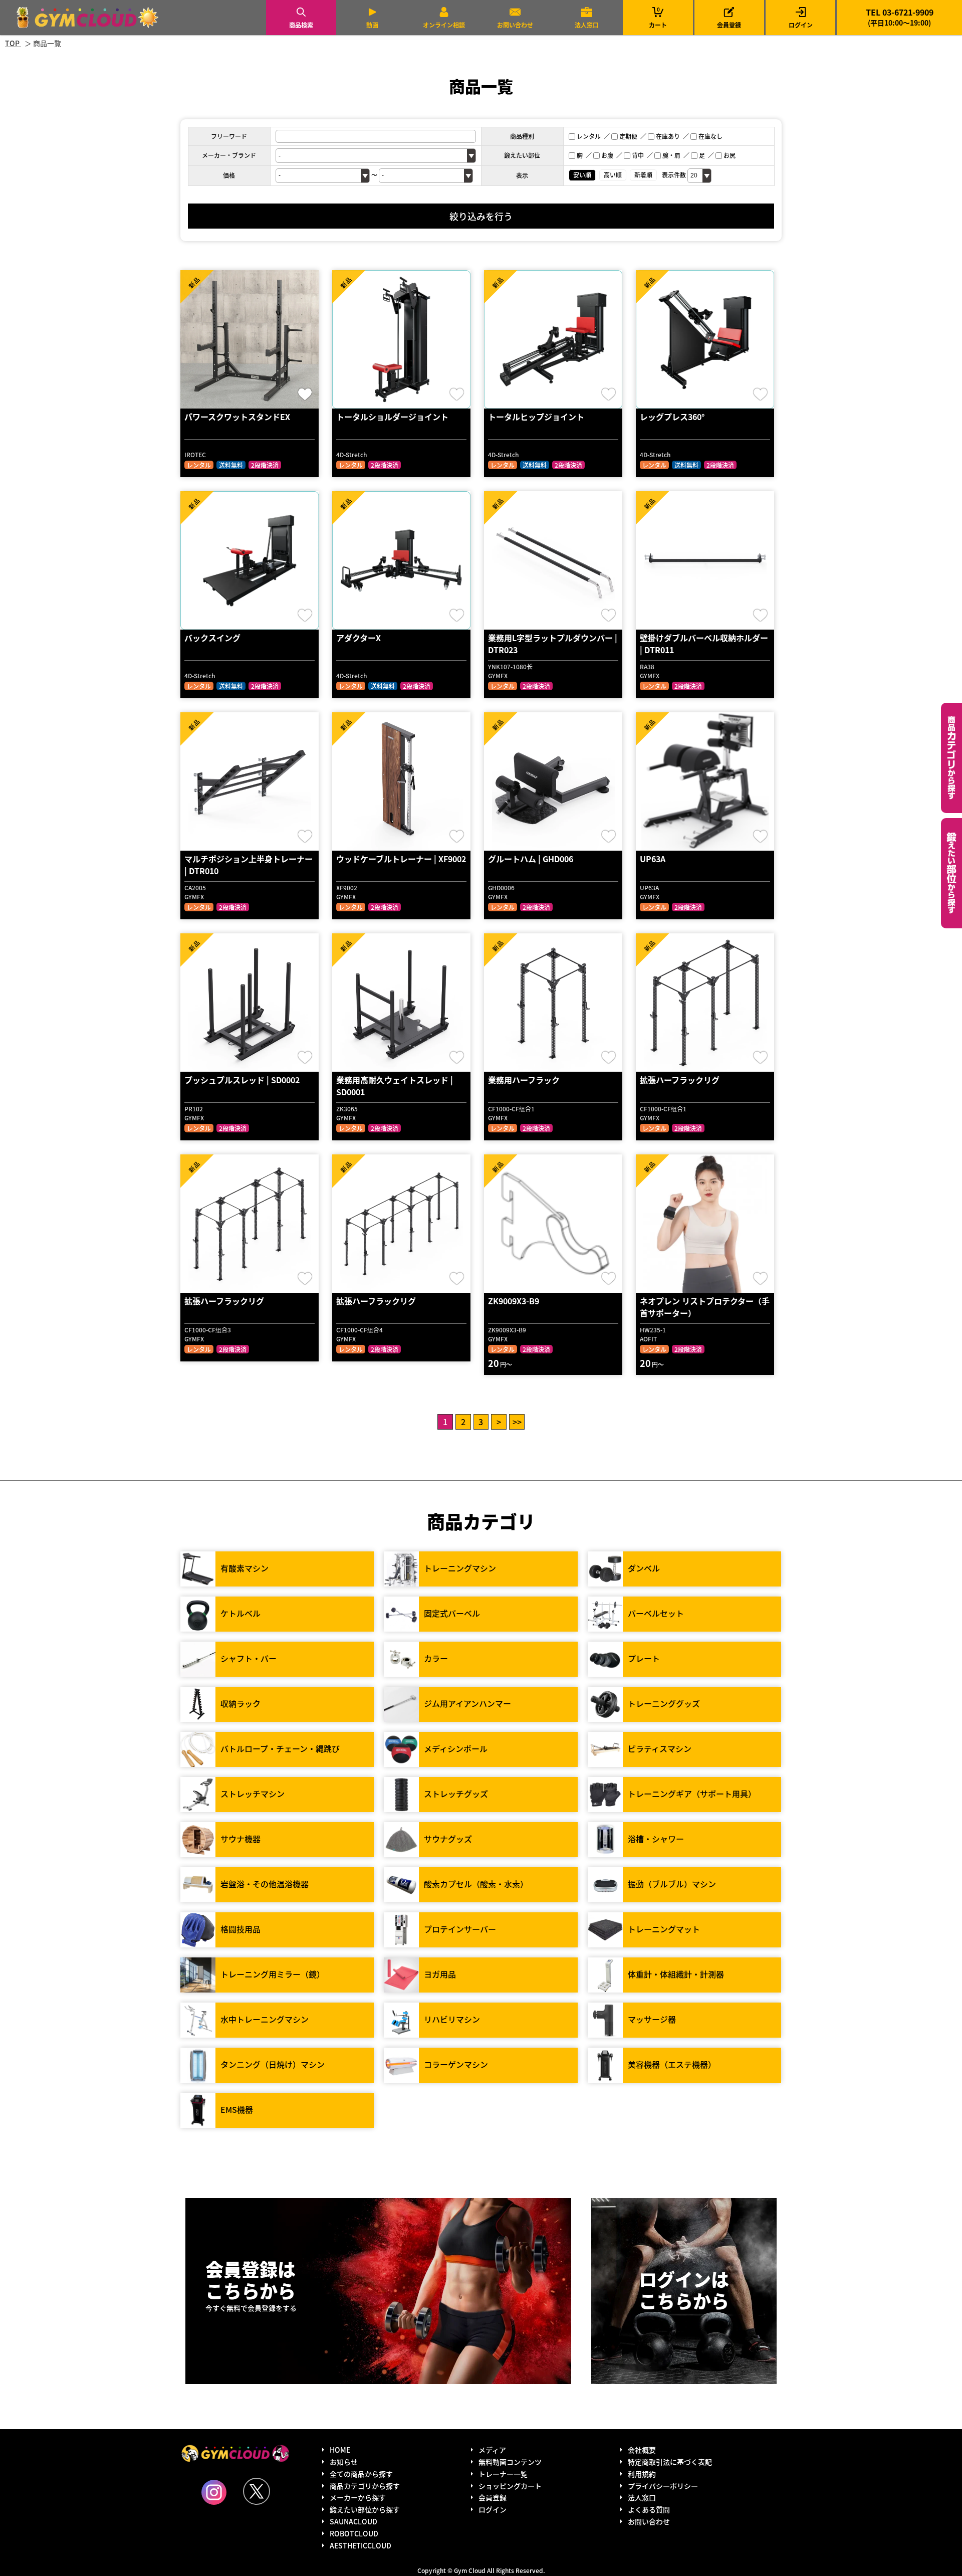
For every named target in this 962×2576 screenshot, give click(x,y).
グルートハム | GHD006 (531, 859)
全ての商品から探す (361, 2474)
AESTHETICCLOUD (360, 2545)
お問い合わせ (515, 25)
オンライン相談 (444, 25)
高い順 (613, 175)
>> (517, 1422)
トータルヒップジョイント (536, 417)
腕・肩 (671, 155)
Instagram (214, 2492)
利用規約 (642, 2474)
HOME (340, 2450)
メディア (492, 2450)
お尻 (730, 155)
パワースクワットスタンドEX (237, 417)
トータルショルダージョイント (392, 417)
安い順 (582, 175)
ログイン (801, 25)
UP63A (653, 859)
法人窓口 (587, 25)
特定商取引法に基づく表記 (670, 2462)
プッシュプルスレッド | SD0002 (242, 1080)
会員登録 (729, 25)
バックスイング (212, 638)
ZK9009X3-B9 (514, 1301)
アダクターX (358, 638)
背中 (638, 155)
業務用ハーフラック (524, 1080)
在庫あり (668, 136)
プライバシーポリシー (663, 2486)
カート (658, 17)
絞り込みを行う (481, 216)
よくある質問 (649, 2509)
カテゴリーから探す (951, 758)
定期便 (628, 136)
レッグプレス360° (672, 417)
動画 (372, 25)
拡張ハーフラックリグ (680, 1080)
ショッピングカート (510, 2486)
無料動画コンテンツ (510, 2462)
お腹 (607, 155)
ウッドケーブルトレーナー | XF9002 (401, 859)
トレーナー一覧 (503, 2474)
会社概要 (642, 2450)
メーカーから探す (358, 2497)
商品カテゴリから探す (365, 2486)
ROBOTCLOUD (354, 2533)
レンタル (589, 136)
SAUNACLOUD (353, 2521)
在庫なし (710, 136)
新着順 (643, 175)
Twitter (257, 2491)
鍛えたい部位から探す (951, 873)
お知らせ (344, 2462)
